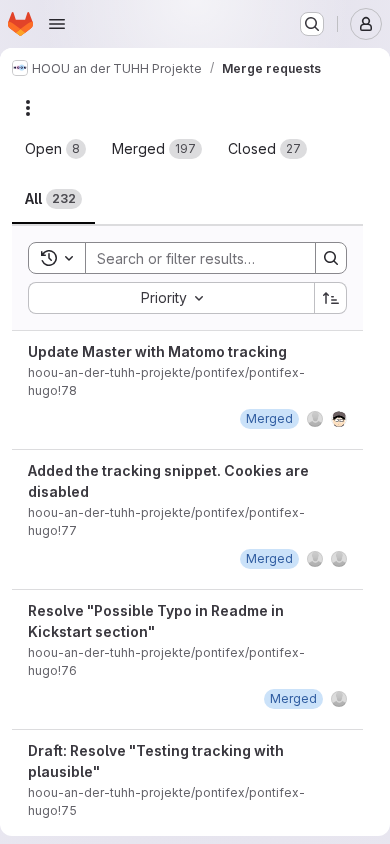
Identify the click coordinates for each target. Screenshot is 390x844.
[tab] (55, 149)
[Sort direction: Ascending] (331, 298)
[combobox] (171, 298)
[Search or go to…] (312, 24)
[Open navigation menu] (57, 24)
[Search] (331, 258)
